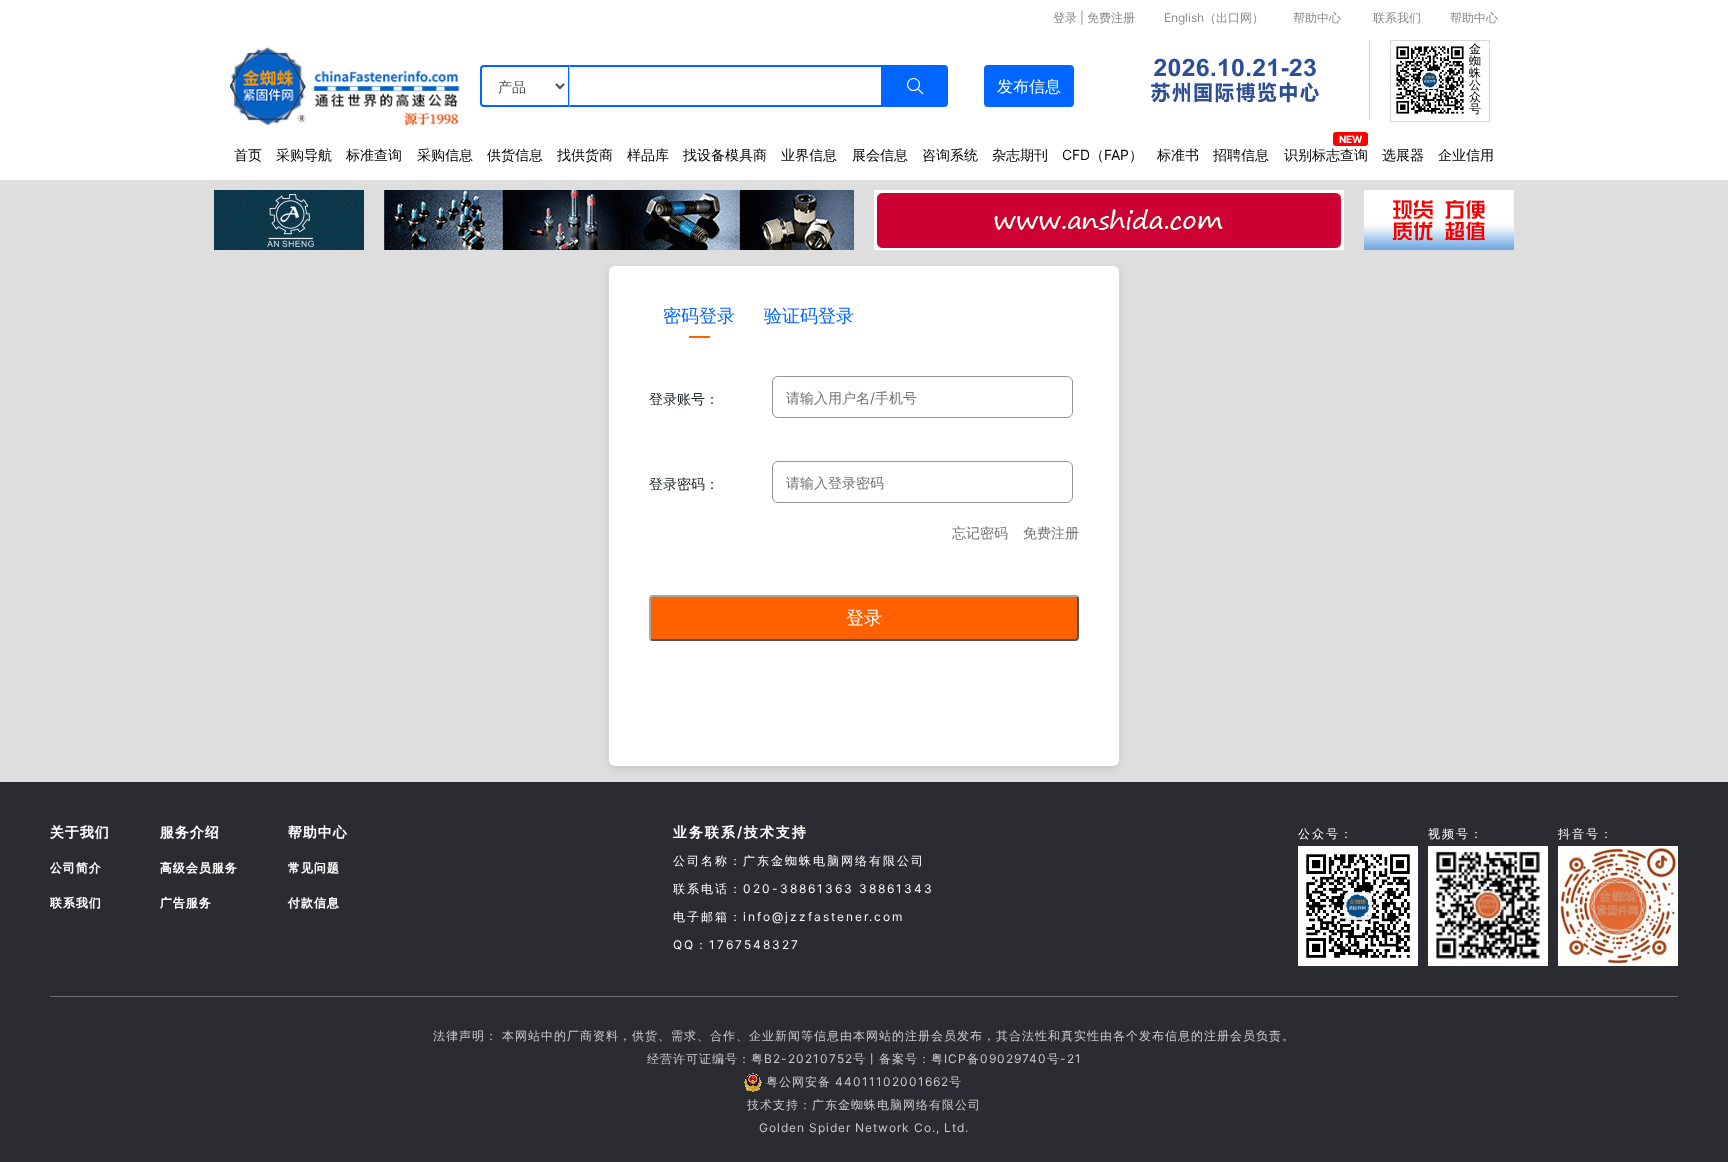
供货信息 (515, 154)
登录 (1065, 17)
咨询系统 (950, 154)
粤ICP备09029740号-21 (1006, 1058)
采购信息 (445, 154)
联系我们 (1397, 17)
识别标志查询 (1326, 154)
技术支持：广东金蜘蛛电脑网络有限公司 (864, 1104)
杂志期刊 (1020, 154)
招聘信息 (1241, 154)
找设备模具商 (725, 154)
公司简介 (76, 867)
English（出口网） (1214, 17)
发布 (1029, 86)
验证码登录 (809, 315)
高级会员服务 (199, 867)
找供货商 (585, 154)
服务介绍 (190, 831)
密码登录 (699, 315)
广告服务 (186, 902)
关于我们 (80, 831)
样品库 (648, 154)
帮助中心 (1317, 17)
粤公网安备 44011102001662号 (864, 1081)
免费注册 (1111, 17)
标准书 (1178, 154)
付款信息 (314, 902)
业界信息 (809, 154)
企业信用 (1466, 154)
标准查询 (374, 154)
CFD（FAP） (1102, 154)
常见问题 (314, 867)
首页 (248, 154)
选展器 (1403, 154)
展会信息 (880, 154)
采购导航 (304, 154)
